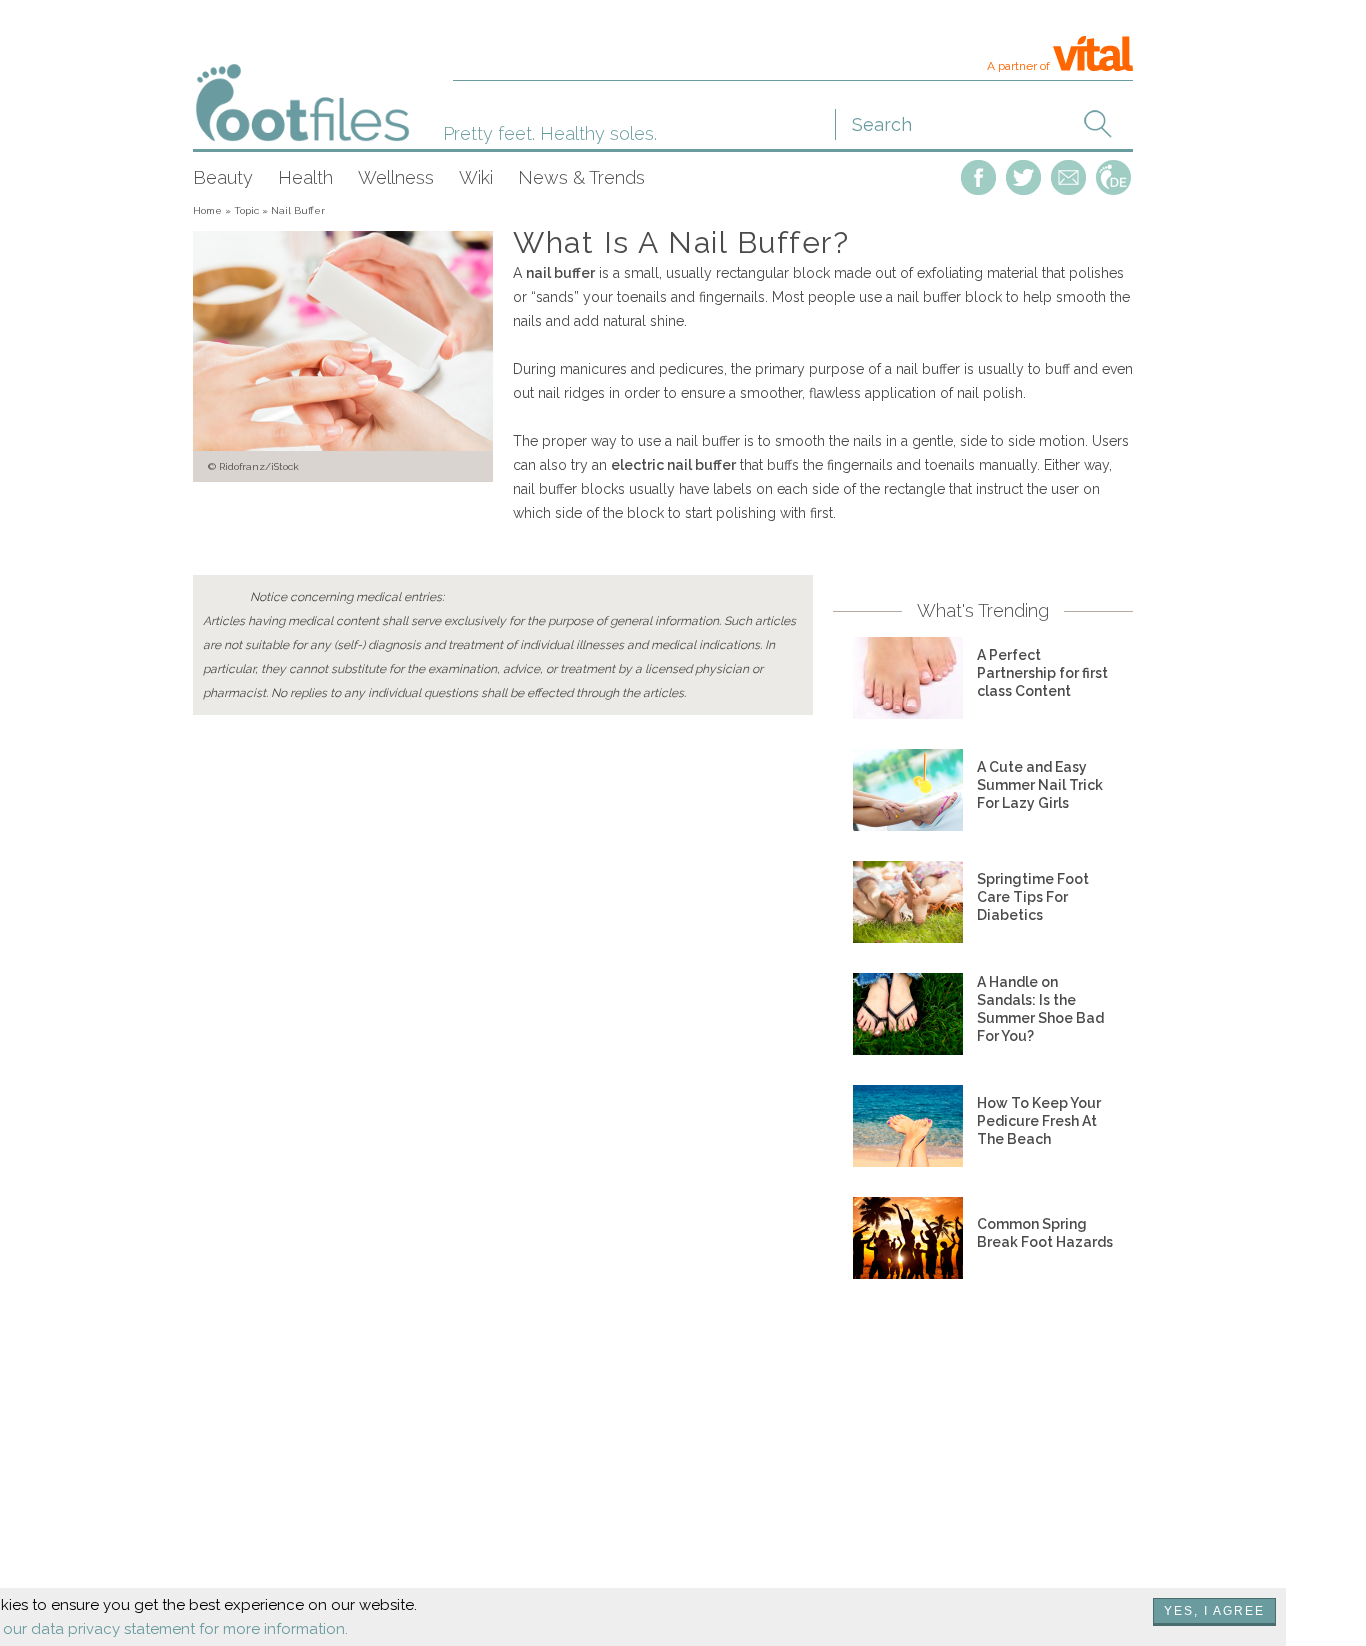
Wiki (476, 177)
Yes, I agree (1214, 1611)
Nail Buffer (298, 210)
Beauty (223, 177)
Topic (246, 210)
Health (305, 177)
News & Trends (581, 177)
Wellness (396, 177)
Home (207, 210)
